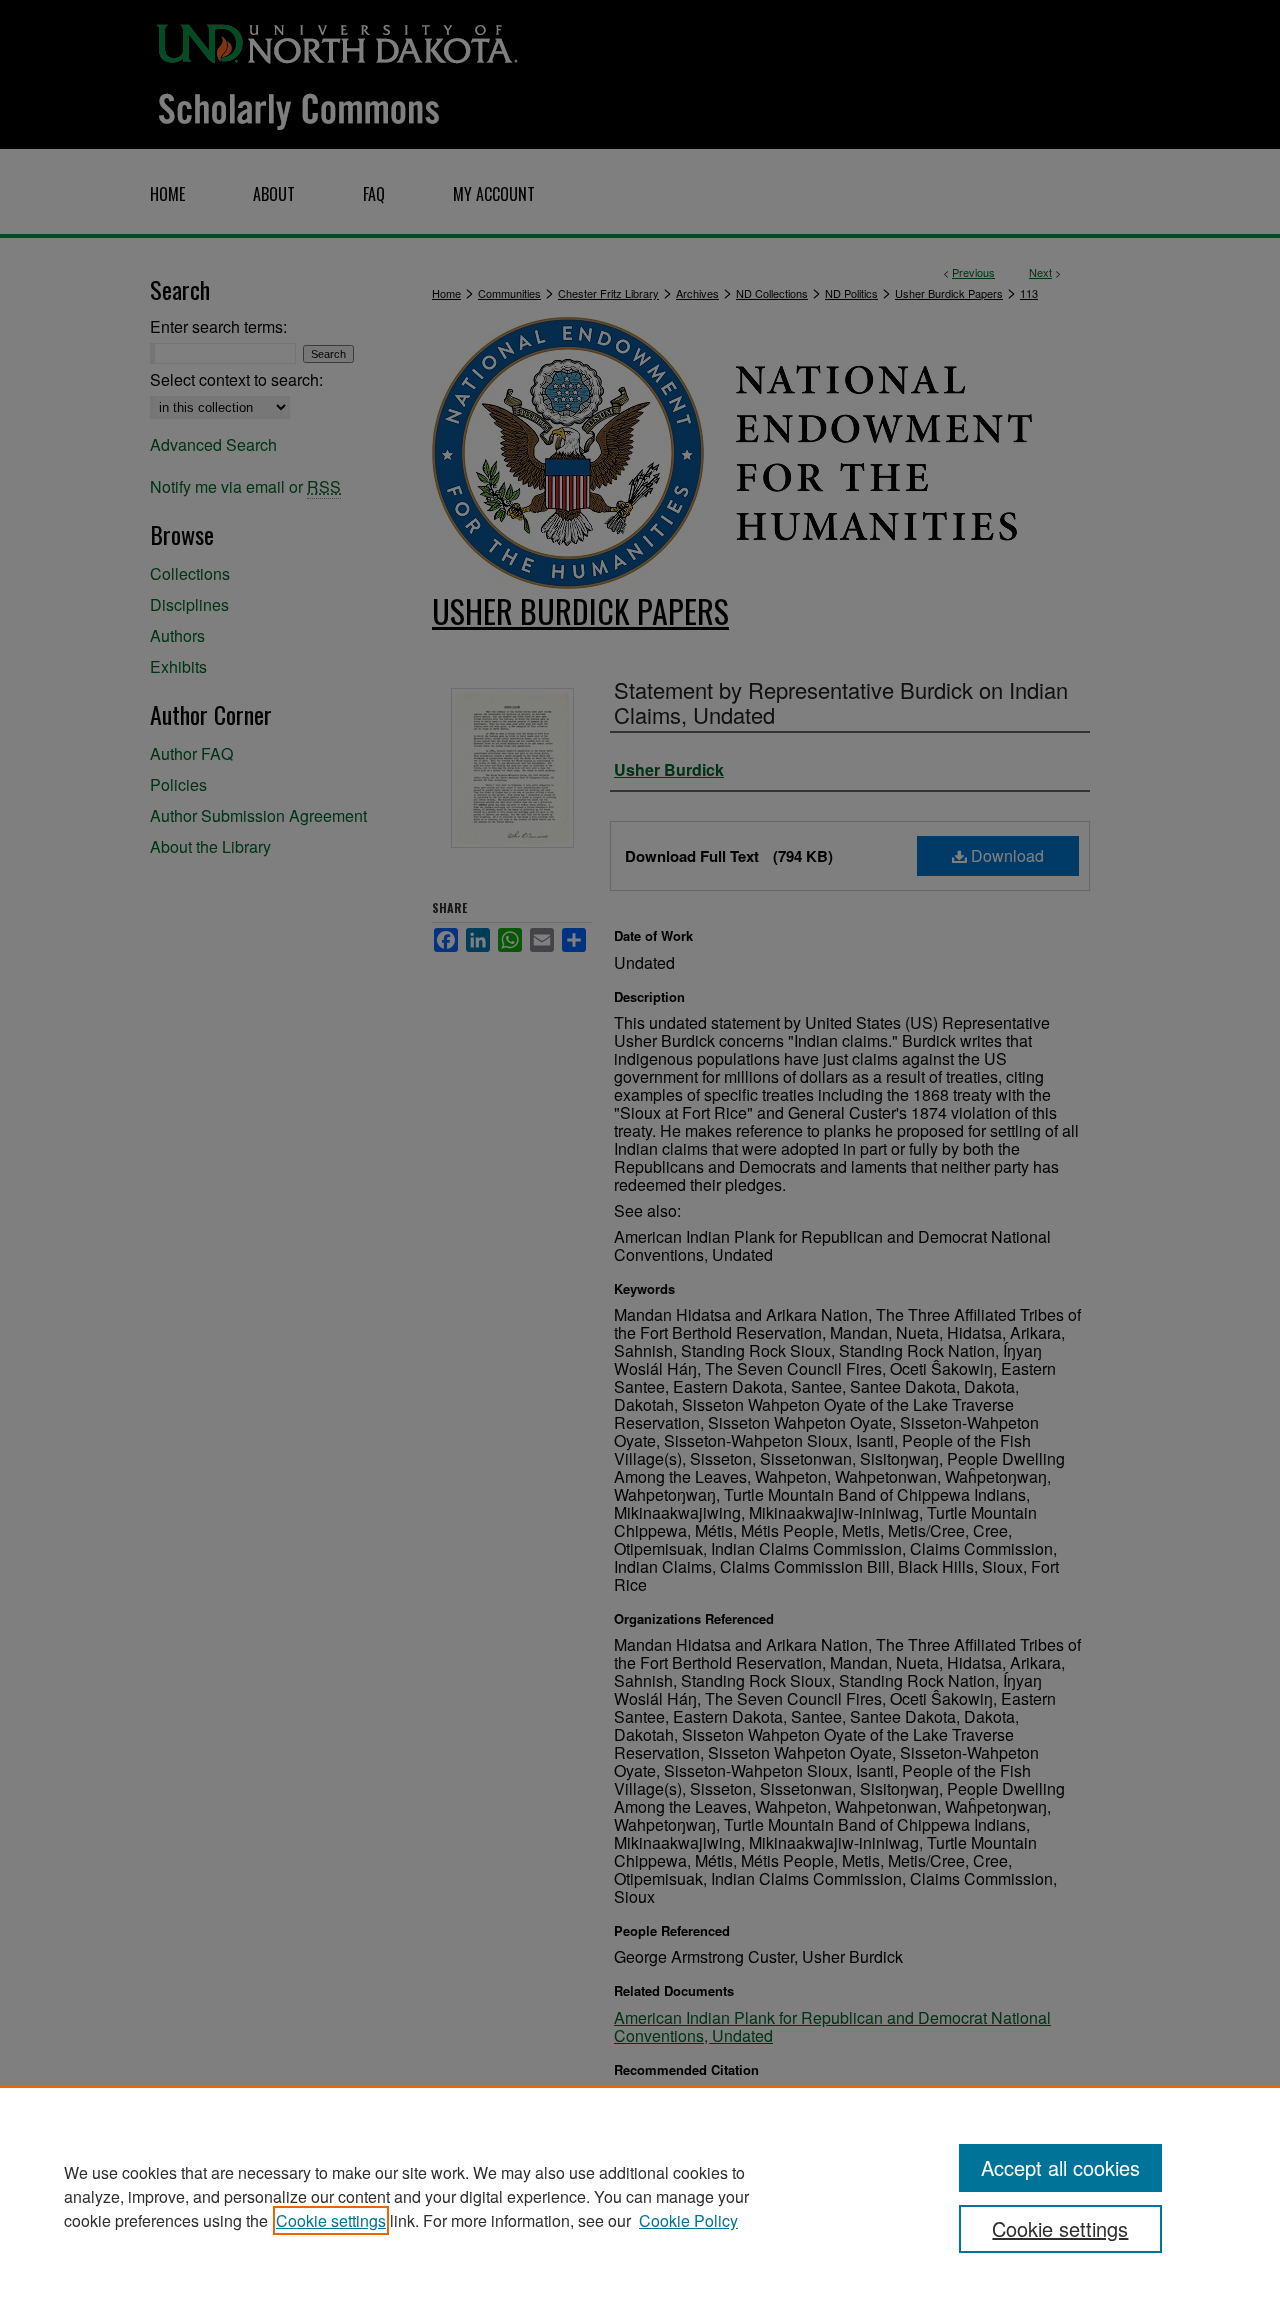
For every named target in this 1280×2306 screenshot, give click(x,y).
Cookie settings (331, 2220)
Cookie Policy (688, 2220)
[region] (640, 2196)
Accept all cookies (1060, 2167)
